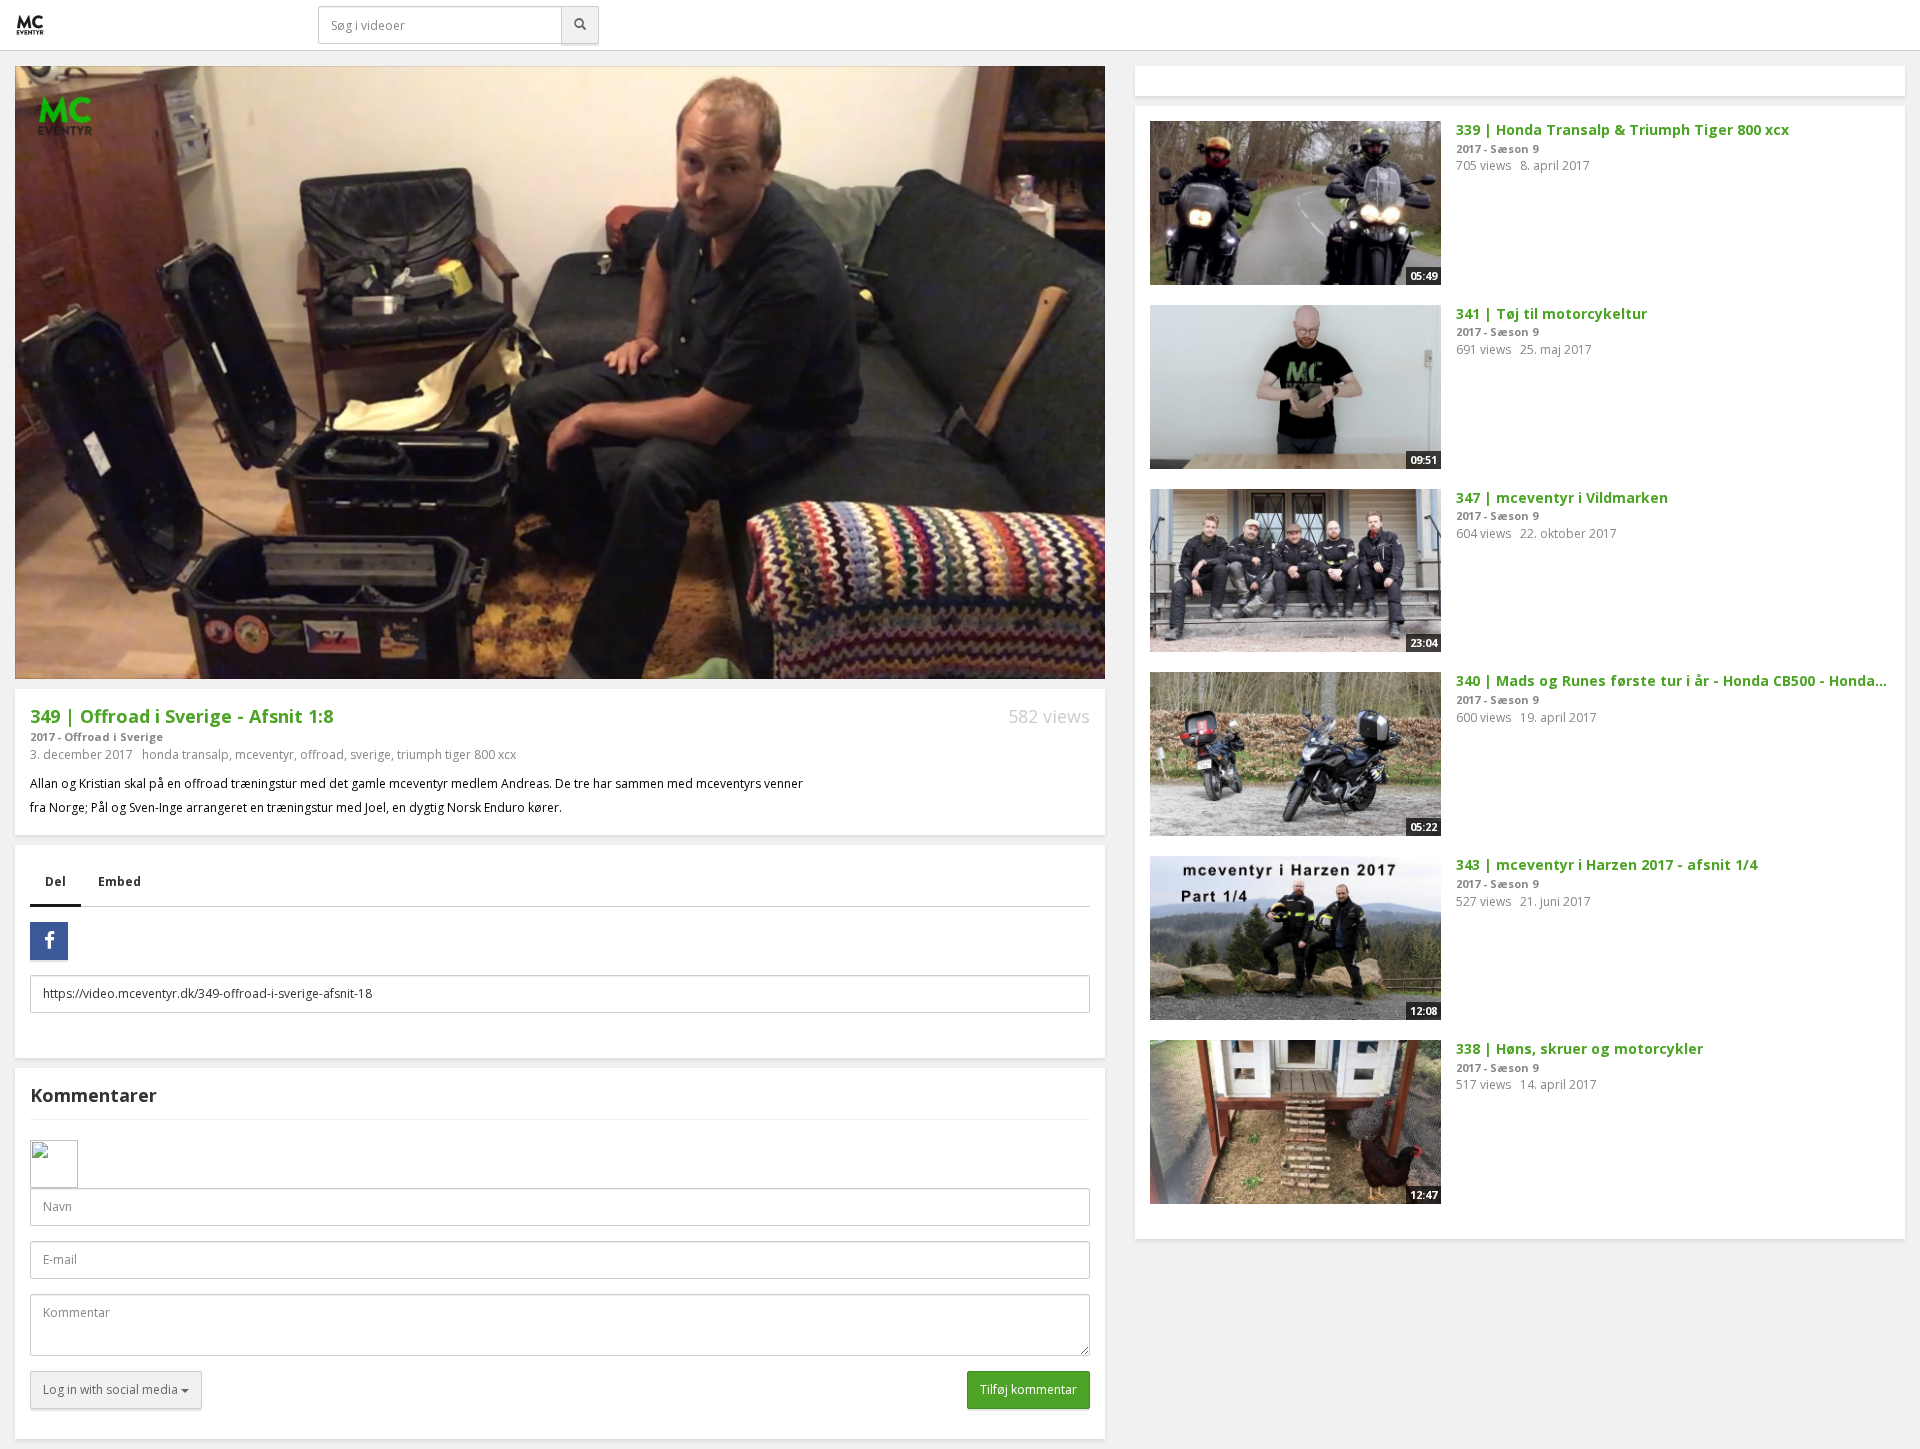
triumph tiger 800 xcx (456, 754)
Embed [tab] (119, 881)
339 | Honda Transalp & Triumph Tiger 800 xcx (1622, 129)
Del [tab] (55, 881)
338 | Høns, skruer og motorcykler (1579, 1048)
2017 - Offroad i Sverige (96, 736)
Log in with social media (112, 1389)
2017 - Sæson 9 (1497, 148)
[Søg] (580, 25)
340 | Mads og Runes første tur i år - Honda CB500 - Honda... (1671, 680)
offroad (322, 754)
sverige (370, 754)
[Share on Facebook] (49, 941)
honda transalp (185, 754)
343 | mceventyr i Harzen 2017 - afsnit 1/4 (1606, 864)
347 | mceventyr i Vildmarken (1562, 497)
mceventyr (264, 754)
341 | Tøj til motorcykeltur (1551, 313)
